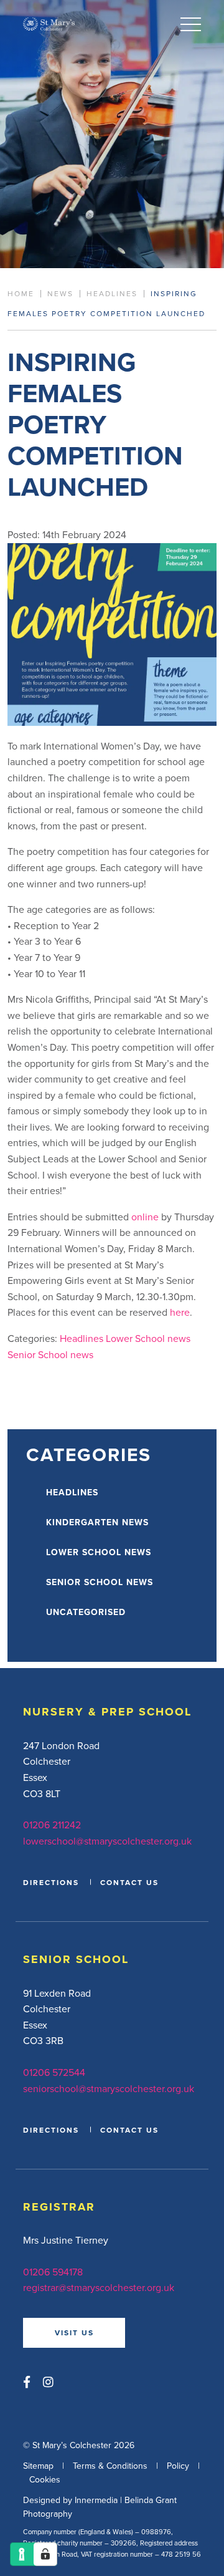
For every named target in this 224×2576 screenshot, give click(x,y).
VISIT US (74, 2332)
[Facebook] (27, 2382)
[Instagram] (48, 2382)
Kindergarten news (97, 1522)
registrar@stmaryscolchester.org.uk (99, 2287)
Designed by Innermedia (70, 2500)
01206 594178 (53, 2272)
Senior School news (50, 1354)
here (180, 1312)
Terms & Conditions (110, 2466)
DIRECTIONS (51, 1882)
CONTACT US (129, 1882)
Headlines (82, 1338)
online (145, 1217)
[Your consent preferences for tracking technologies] (45, 2554)
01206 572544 (54, 2072)
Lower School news (148, 1338)
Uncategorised (86, 1612)
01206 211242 (52, 1825)
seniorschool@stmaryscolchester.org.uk (109, 2088)
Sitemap (38, 2466)
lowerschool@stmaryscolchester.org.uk (107, 1841)
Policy (178, 2466)
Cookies (45, 2479)
